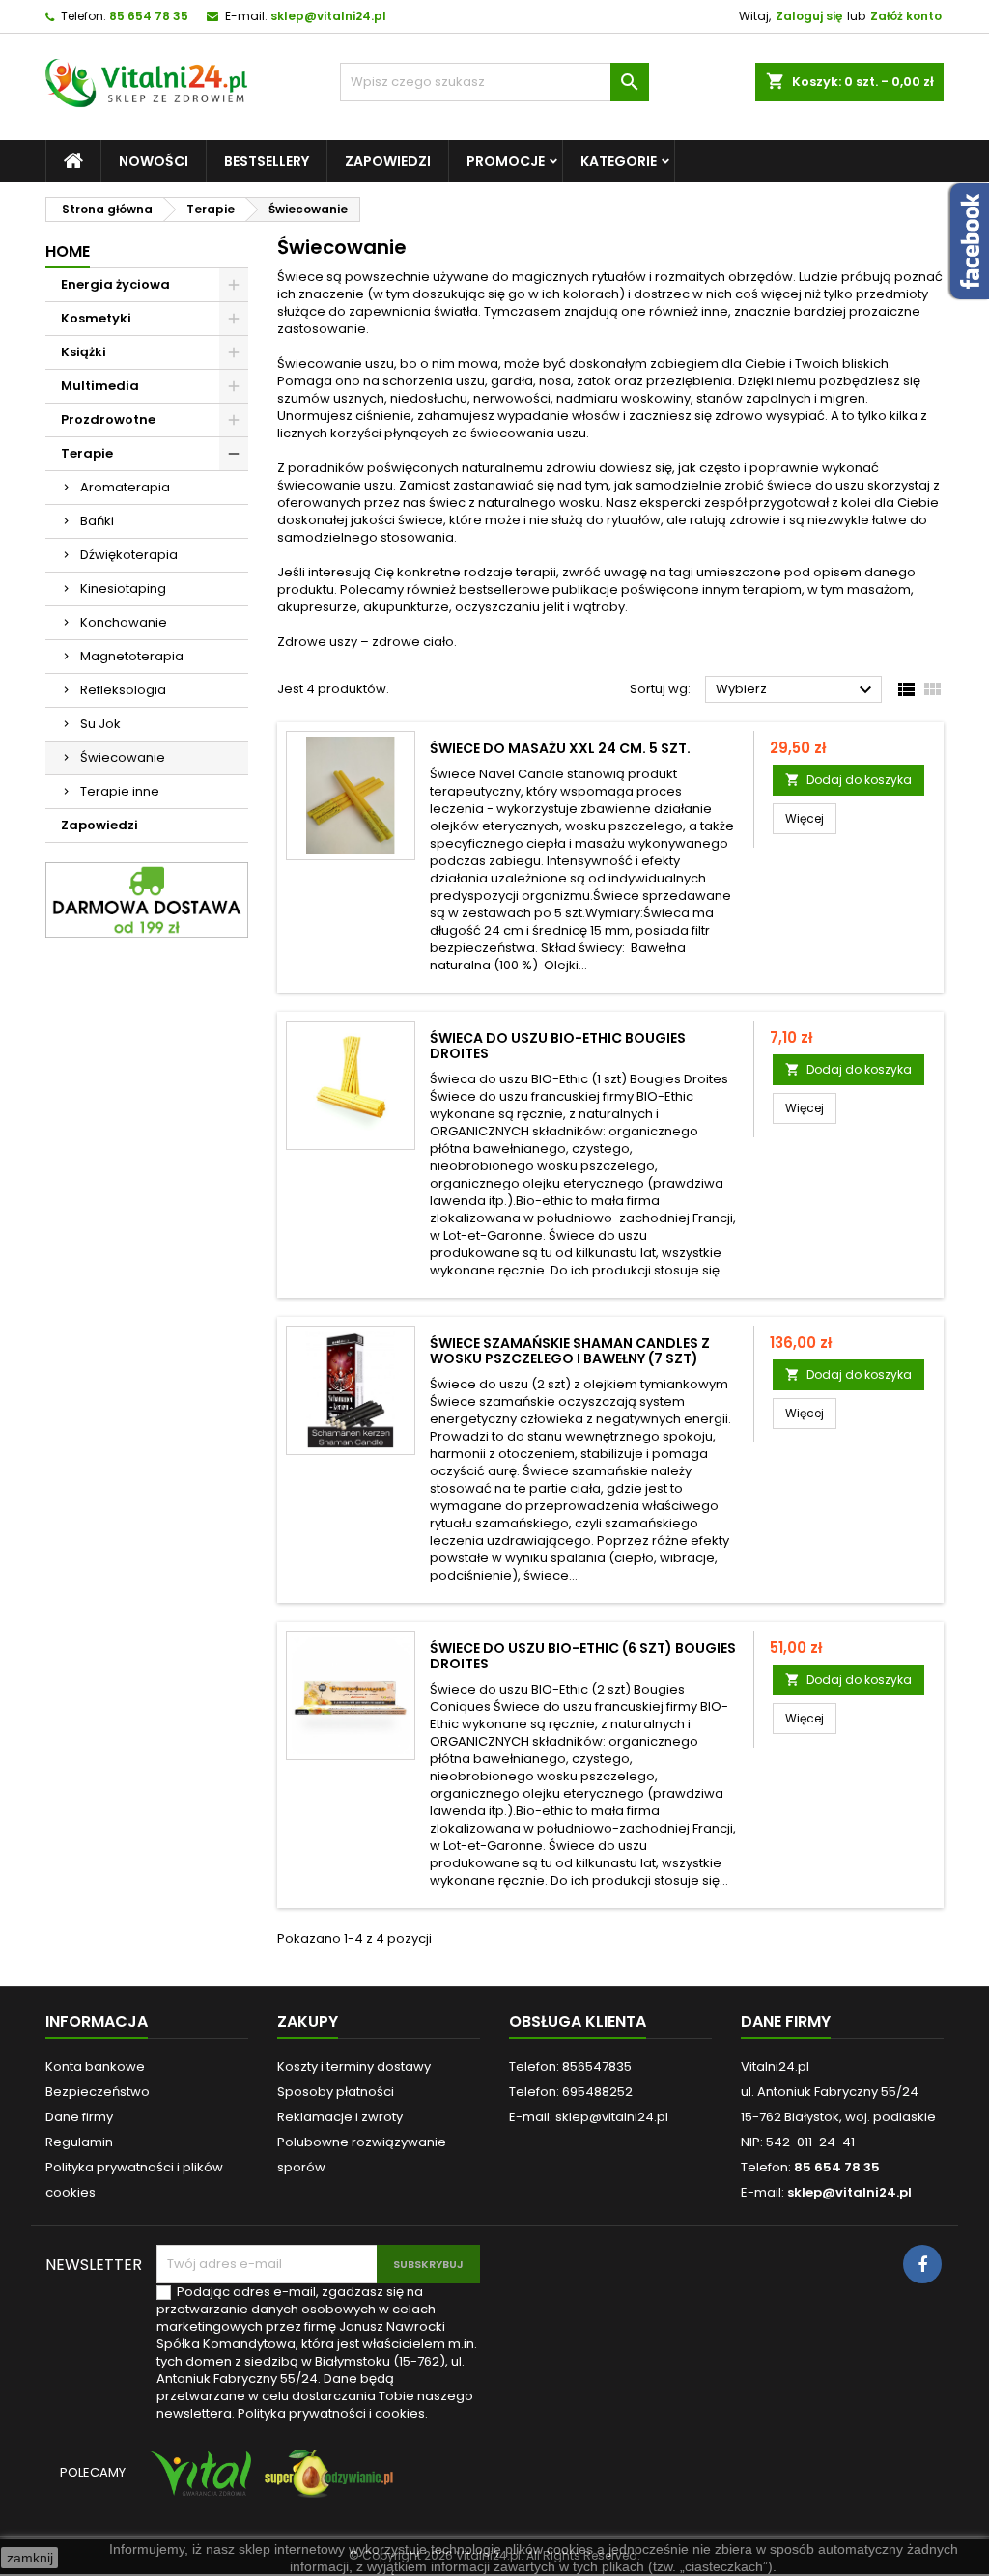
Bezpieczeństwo (98, 2092)
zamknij (30, 2558)
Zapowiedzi (388, 161)
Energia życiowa (115, 284)
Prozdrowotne (108, 420)
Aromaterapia (125, 487)
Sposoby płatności (336, 2092)
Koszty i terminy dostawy (354, 2067)
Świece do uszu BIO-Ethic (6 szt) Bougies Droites (583, 1656)
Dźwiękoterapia (129, 555)
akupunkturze (406, 607)
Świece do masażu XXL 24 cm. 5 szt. (560, 748)
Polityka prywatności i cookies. (333, 2413)
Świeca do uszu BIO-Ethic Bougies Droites (558, 1046)
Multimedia (100, 386)
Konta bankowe (95, 2067)
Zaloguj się (809, 16)
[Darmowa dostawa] (147, 898)
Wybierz (796, 690)
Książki (84, 352)
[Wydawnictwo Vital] (197, 2483)
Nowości (154, 161)
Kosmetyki (96, 318)
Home (68, 252)
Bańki (97, 521)
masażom (879, 589)
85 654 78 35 (149, 16)
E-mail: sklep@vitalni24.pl (589, 2117)
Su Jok (100, 724)
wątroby (599, 607)
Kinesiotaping (123, 588)
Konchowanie (124, 622)
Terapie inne (120, 791)
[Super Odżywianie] (325, 2483)
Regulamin (79, 2142)
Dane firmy (79, 2117)
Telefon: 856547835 (570, 2067)
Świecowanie (123, 757)
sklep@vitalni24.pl (328, 16)
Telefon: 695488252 (571, 2092)
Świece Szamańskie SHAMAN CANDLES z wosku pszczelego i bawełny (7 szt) (570, 1351)
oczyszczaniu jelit (509, 607)
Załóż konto (906, 16)
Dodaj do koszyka (848, 780)
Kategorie (619, 161)
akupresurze (317, 607)
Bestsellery (267, 161)
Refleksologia (123, 690)
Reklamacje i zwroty (340, 2117)
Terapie (87, 453)
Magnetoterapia (132, 656)
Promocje (506, 161)
